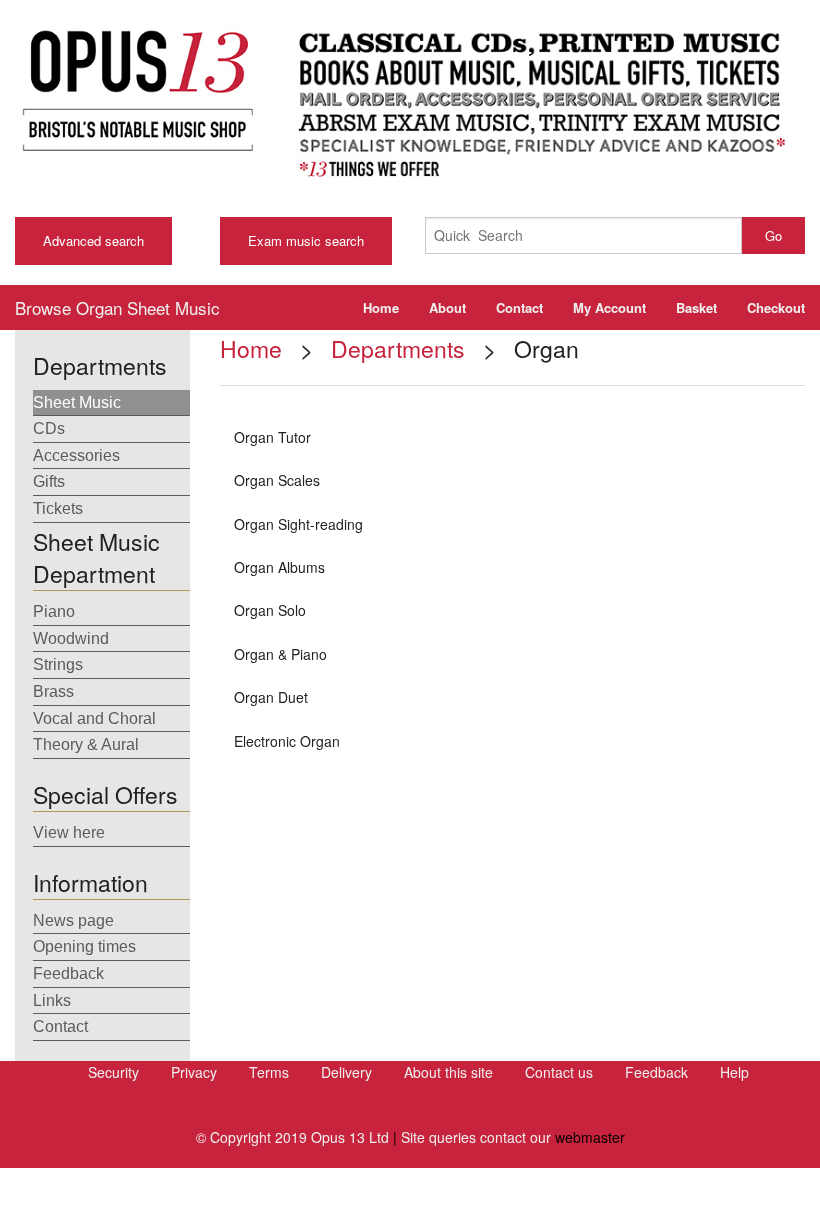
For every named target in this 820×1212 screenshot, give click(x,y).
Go (773, 235)
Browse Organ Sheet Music (117, 307)
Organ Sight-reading (298, 524)
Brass (53, 691)
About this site (448, 1072)
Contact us (559, 1072)
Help (734, 1072)
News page (73, 920)
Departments (398, 348)
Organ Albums (279, 567)
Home (381, 307)
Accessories (76, 455)
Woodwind (71, 638)
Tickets (58, 508)
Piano (54, 611)
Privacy (194, 1072)
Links (52, 1000)
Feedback (68, 973)
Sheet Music (77, 402)
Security (113, 1072)
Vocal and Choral (94, 718)
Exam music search (306, 240)
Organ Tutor (272, 437)
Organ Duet (271, 697)
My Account (609, 307)
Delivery (346, 1072)
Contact (519, 307)
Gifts (49, 481)
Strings (58, 664)
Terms (269, 1072)
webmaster (590, 1137)
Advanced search (93, 240)
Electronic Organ (287, 741)
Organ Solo (270, 610)
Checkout (776, 307)
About (447, 307)
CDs (49, 428)
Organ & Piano (280, 654)
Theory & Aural (86, 744)
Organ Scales (277, 480)
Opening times (84, 946)
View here (69, 832)
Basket (696, 307)
